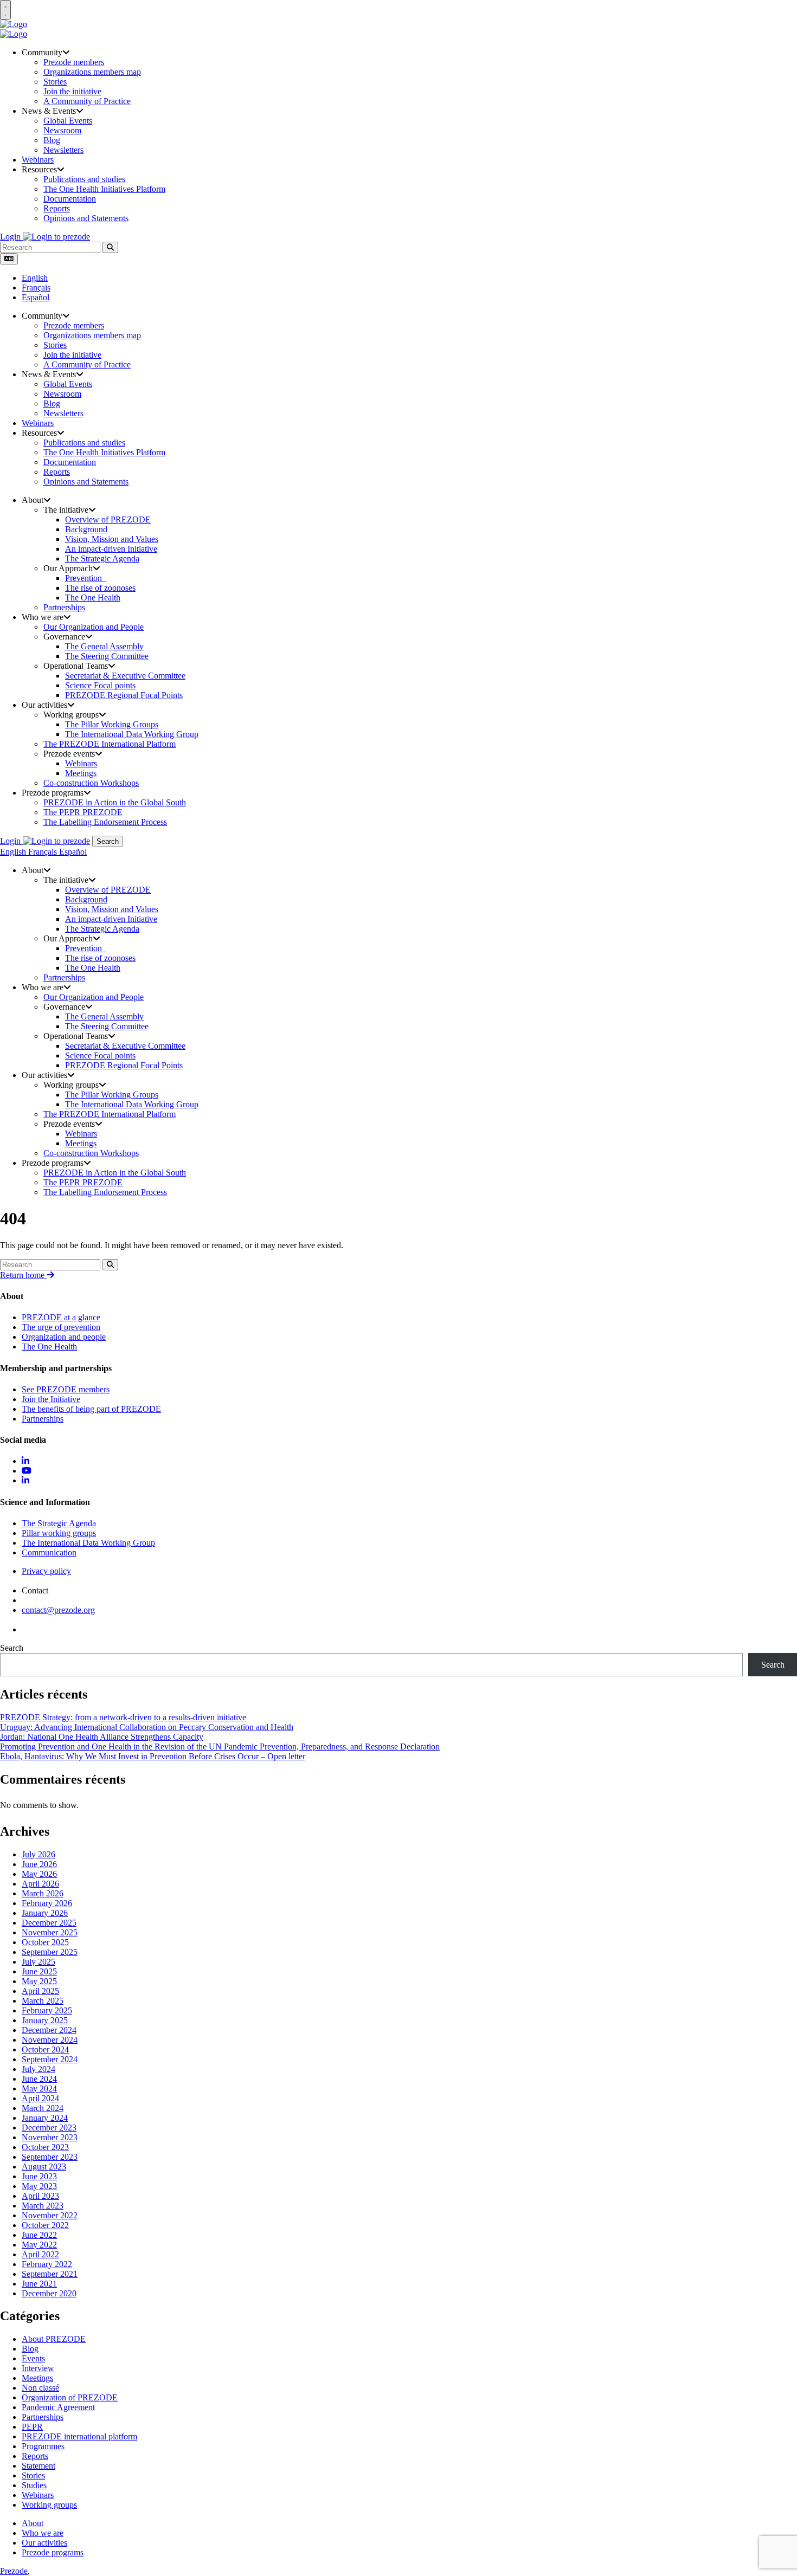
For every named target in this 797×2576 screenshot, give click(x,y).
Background (86, 529)
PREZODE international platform (79, 2436)
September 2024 (50, 2059)
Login (11, 237)
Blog (52, 140)
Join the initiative (72, 91)
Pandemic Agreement (58, 2407)
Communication (49, 1552)
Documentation (70, 199)
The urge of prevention (61, 1327)
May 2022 (39, 2245)
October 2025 (45, 1942)
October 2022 (45, 2225)
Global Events (68, 121)
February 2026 (47, 1903)
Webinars (38, 160)
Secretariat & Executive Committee (125, 676)
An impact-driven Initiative (111, 549)
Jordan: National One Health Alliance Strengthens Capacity (102, 1737)
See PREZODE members (66, 1389)
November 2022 (50, 2215)
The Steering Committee (107, 656)
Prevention (86, 578)
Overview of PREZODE (108, 519)
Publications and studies (84, 179)
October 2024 (45, 2049)
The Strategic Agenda (102, 559)
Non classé (40, 2388)
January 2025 (45, 2020)
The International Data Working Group (132, 734)
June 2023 (39, 2176)
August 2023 (44, 2167)
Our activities (44, 2543)
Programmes (43, 2446)
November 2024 (50, 2040)
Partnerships (64, 607)
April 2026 (40, 1884)
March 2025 (43, 2001)
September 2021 (50, 2274)
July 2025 (38, 1962)
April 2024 (40, 2098)
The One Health (93, 598)
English (35, 278)
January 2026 (45, 1913)
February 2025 (47, 2010)
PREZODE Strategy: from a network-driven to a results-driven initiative (123, 1717)
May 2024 (39, 2088)
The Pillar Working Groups (112, 724)
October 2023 (45, 2147)
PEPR (32, 2427)
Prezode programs (53, 2552)
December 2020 (49, 2293)
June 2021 (39, 2284)
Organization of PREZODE (70, 2397)
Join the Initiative (51, 1399)
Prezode (14, 2571)
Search (108, 841)
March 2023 (43, 2206)
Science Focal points (100, 685)
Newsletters (63, 150)
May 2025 (39, 1981)
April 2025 (40, 1991)
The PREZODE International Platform (110, 744)
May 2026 (39, 1874)
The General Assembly (104, 646)
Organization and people (64, 1337)
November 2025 (50, 1932)
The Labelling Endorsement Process (105, 822)
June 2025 (39, 1971)
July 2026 (38, 1854)
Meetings (81, 773)
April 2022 (40, 2254)
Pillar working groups (59, 1533)
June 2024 (39, 2079)
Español (36, 297)
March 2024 (43, 2108)
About (33, 2523)
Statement (38, 2466)
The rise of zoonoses (100, 588)
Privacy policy (46, 1571)
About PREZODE (54, 2339)
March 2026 (43, 1893)
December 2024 (49, 2030)
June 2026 (39, 1864)
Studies (34, 2485)
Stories (55, 82)
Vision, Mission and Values (112, 539)
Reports (57, 208)
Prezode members (74, 62)
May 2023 (39, 2186)
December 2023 (49, 2128)
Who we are (43, 2533)
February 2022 (47, 2264)
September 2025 (50, 1952)
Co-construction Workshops (91, 783)
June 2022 (39, 2235)
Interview (38, 2368)
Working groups (49, 2505)
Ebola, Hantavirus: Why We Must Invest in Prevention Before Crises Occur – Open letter (153, 1756)
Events (33, 2358)
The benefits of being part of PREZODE (91, 1409)
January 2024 (45, 2118)
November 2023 (50, 2137)
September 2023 (50, 2157)
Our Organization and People (94, 627)
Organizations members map (92, 72)
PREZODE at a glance (61, 1317)
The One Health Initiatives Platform (104, 189)
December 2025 (49, 1923)
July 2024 (38, 2069)
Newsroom (62, 130)
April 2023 (40, 2196)
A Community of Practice (87, 101)
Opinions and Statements (86, 218)
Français (36, 288)
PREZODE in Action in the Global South (115, 802)
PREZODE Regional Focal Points (124, 695)
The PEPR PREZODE (83, 812)
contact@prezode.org (58, 1610)
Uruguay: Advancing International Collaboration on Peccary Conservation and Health (147, 1727)
